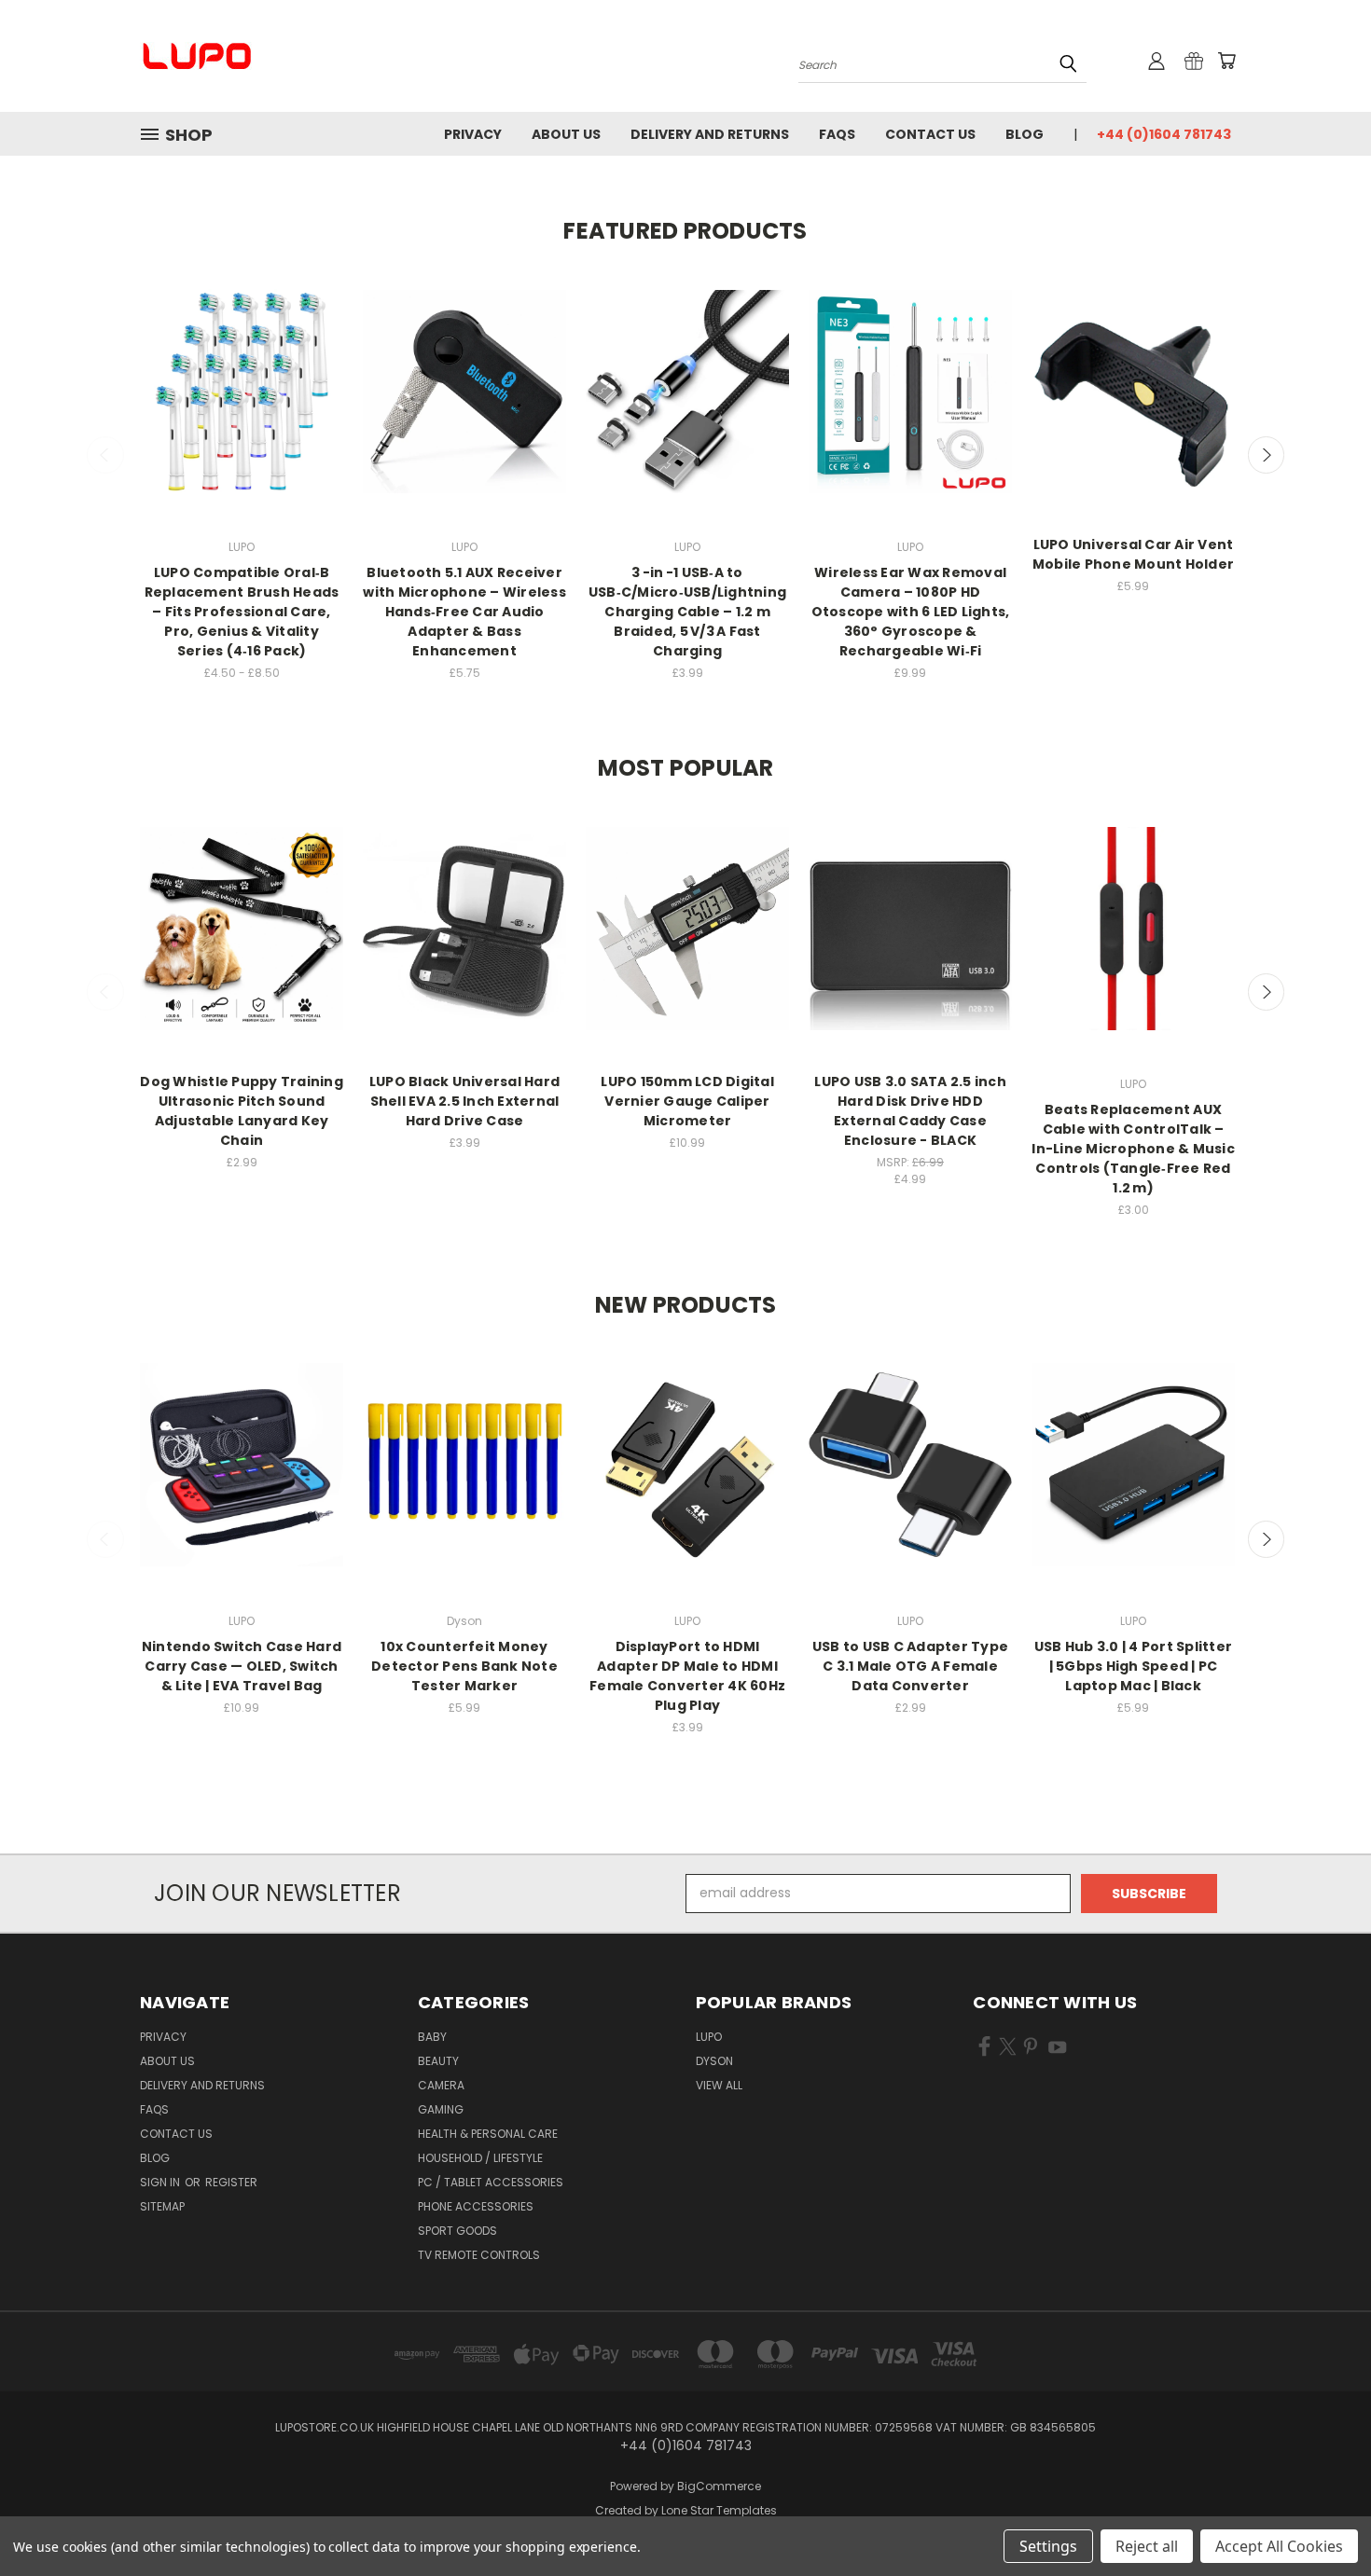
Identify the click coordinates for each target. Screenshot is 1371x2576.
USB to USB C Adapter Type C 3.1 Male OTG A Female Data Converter (910, 1666)
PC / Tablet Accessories (491, 2182)
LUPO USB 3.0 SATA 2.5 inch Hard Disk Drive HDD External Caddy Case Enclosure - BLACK (910, 1111)
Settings (1048, 2546)
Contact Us (930, 134)
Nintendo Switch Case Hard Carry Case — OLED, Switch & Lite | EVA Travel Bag (242, 1666)
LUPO (709, 2037)
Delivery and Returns (710, 134)
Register (231, 2182)
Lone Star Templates (719, 2510)
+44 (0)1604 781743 (1164, 134)
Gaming (441, 2109)
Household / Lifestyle (480, 2158)
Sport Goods (457, 2231)
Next (1267, 455)
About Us (566, 134)
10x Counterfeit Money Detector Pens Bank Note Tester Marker (464, 1666)
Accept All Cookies (1279, 2546)
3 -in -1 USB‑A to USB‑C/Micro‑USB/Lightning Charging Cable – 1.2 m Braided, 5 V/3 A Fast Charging (687, 612)
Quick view (242, 373)
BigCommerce (719, 2486)
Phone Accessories (476, 2206)
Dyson (714, 2061)
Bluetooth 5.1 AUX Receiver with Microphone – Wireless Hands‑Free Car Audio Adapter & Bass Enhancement (464, 612)
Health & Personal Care (488, 2134)
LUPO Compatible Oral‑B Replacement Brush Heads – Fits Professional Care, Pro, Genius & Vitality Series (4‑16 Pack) (242, 612)
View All (719, 2085)
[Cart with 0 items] (1226, 61)
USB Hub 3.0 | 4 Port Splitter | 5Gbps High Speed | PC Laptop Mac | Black (1133, 1666)
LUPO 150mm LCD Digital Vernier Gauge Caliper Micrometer (687, 1101)
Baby (432, 2037)
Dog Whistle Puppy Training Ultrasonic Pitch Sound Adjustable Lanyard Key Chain (242, 1111)
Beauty (438, 2061)
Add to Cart (465, 408)
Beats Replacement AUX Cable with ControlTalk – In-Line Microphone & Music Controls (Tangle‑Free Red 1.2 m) (1133, 1149)
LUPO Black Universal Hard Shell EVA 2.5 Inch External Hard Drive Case (464, 1101)
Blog (1025, 134)
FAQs (837, 134)
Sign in (161, 2182)
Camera (441, 2085)
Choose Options (242, 408)
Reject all (1147, 2546)
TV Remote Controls (479, 2255)
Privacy (473, 134)
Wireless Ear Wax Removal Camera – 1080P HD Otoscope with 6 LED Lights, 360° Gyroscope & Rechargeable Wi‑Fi (911, 612)
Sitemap (162, 2206)
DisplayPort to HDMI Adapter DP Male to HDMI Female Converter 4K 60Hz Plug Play (687, 1676)
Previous (105, 455)
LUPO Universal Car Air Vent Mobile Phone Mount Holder (1133, 554)
